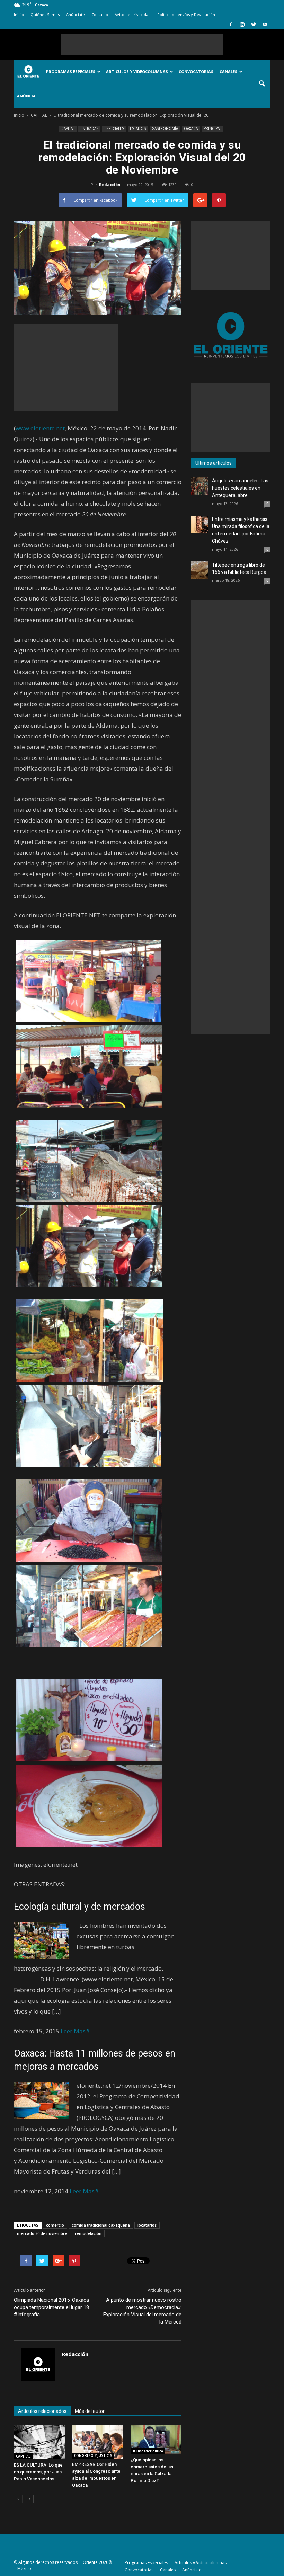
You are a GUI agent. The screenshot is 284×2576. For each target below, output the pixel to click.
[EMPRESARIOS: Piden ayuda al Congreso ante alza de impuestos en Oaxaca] (97, 2442)
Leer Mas (73, 2031)
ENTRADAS (89, 128)
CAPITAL (68, 128)
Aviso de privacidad (133, 14)
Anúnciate (76, 14)
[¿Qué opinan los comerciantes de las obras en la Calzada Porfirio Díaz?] (156, 2440)
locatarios (147, 2225)
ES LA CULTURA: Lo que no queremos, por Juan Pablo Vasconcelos (38, 2472)
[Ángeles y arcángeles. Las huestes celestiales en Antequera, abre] (200, 486)
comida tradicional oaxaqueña (101, 2225)
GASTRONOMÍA (165, 128)
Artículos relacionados (42, 2411)
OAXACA (191, 128)
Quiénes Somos (45, 14)
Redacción (110, 184)
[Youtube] (265, 24)
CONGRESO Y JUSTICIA (93, 2455)
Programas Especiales (71, 72)
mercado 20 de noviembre (42, 2233)
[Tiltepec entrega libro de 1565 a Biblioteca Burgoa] (200, 570)
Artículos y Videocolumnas (137, 72)
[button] (262, 84)
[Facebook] (231, 24)
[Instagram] (242, 24)
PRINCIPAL (212, 128)
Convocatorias (196, 72)
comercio (55, 2225)
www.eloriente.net (40, 428)
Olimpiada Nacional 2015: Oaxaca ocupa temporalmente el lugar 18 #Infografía (51, 2307)
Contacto (100, 14)
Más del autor (90, 2411)
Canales (228, 72)
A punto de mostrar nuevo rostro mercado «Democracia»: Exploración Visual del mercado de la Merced (142, 2311)
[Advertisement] (142, 44)
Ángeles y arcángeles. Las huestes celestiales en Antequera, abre (240, 488)
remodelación (88, 2233)
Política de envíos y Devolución (186, 14)
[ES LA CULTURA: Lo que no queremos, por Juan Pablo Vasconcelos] (39, 2442)
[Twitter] (254, 24)
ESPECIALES (114, 128)
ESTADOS (138, 128)
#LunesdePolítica (148, 2451)
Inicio (19, 14)
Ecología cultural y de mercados (79, 1907)
